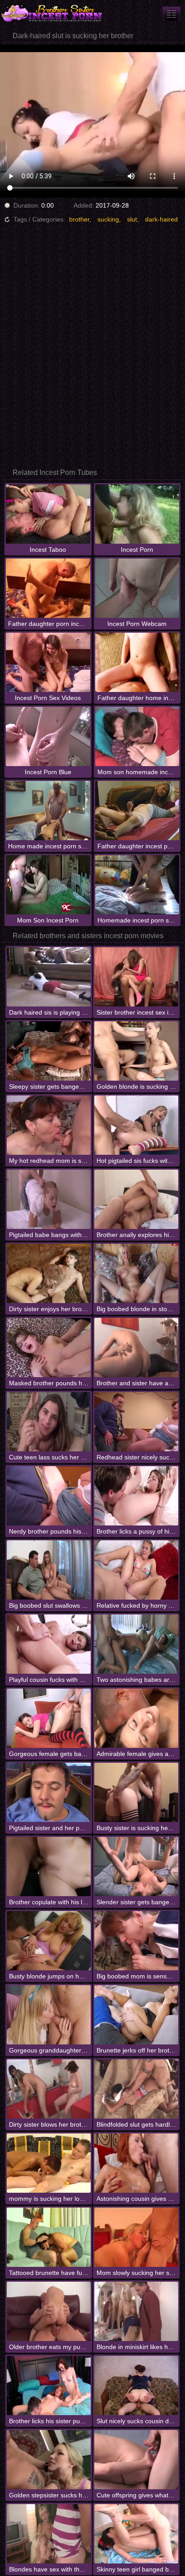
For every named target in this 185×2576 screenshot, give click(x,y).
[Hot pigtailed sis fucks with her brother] (136, 1125)
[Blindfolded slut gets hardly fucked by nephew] (136, 2089)
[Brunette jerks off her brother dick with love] (136, 2015)
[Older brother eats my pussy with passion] (49, 2311)
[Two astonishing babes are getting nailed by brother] (136, 1644)
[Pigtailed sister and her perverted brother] (49, 1792)
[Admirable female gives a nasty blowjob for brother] (136, 1718)
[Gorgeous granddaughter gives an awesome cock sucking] (49, 2015)
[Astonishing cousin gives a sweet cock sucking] (136, 2163)
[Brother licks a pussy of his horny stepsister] (136, 1496)
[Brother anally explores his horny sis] (136, 1199)
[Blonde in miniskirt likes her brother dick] (136, 2311)
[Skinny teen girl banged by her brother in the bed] (136, 2534)
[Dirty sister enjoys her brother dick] (49, 1273)
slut (132, 219)
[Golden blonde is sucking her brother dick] (136, 1051)
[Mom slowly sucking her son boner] (136, 2237)
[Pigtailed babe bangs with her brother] (49, 1199)
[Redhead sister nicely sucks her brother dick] (136, 1422)
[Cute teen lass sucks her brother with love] (49, 1422)
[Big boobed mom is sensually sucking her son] (136, 1941)
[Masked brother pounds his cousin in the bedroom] (49, 1348)
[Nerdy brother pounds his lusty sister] (49, 1496)
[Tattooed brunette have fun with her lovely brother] (49, 2237)
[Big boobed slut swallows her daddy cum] (49, 1570)
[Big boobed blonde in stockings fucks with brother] (136, 1273)
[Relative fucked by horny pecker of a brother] (136, 1570)
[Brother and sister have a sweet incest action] (136, 1348)
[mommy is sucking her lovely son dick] (49, 2163)
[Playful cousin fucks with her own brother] (49, 1644)
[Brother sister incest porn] (54, 13)
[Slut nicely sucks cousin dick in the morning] (136, 2385)
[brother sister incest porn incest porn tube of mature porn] (172, 14)
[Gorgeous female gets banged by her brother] (49, 1718)
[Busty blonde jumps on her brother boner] (49, 1941)
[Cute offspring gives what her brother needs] (136, 2460)
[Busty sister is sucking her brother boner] (136, 1792)
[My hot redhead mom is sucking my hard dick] (49, 1125)
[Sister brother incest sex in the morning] (136, 977)
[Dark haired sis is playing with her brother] (49, 977)
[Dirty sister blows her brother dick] (49, 2089)
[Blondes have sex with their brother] (49, 2534)
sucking (108, 219)
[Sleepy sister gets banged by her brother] (49, 1051)
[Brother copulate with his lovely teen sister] (49, 1867)
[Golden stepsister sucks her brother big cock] (49, 2460)
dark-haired (161, 219)
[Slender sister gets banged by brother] (136, 1867)
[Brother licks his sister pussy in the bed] (49, 2385)
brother (79, 219)
